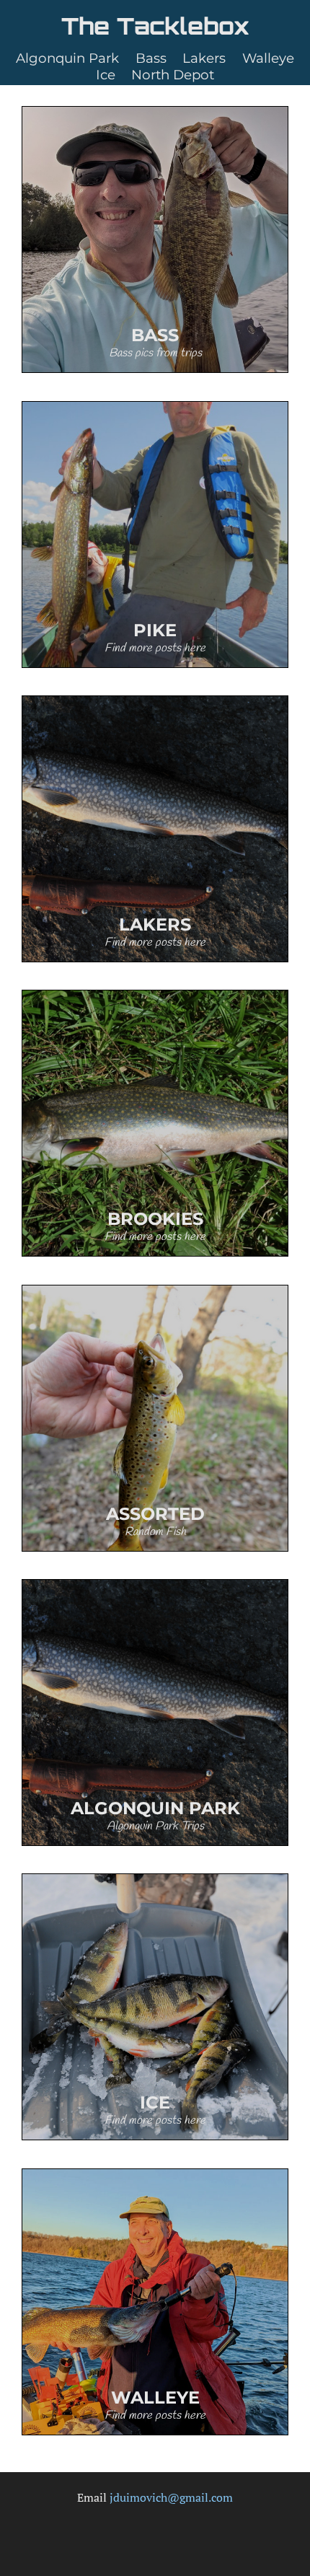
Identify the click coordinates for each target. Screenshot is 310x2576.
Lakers (204, 58)
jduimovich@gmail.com (171, 2497)
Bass (151, 58)
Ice (106, 75)
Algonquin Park (67, 58)
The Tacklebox (155, 26)
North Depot (173, 75)
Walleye (268, 58)
